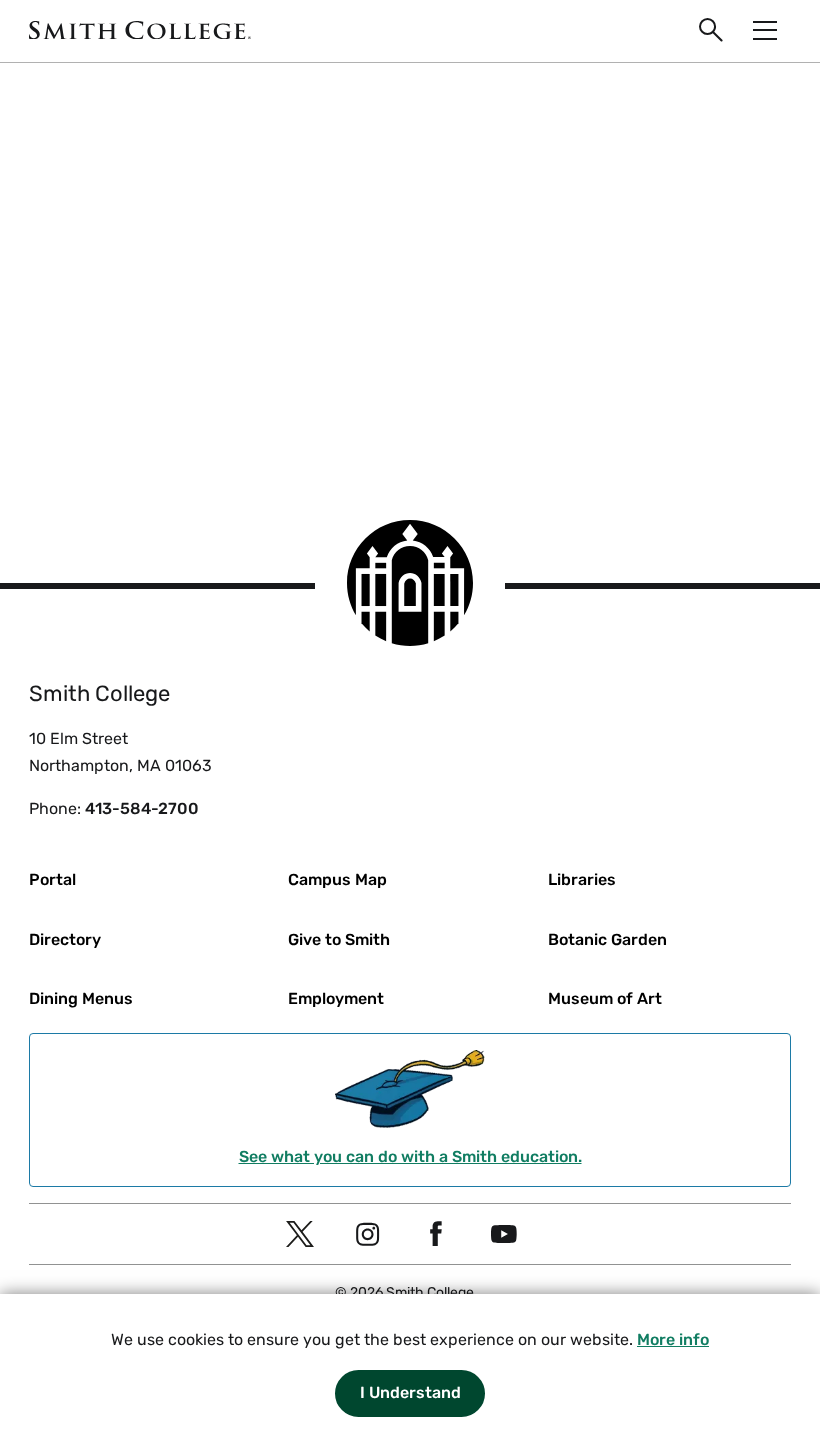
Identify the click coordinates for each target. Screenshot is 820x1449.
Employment (336, 998)
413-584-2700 (142, 808)
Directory (65, 939)
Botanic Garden (607, 939)
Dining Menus (81, 998)
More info (673, 1339)
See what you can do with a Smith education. (410, 1156)
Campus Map (337, 879)
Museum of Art (605, 998)
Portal (52, 879)
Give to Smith (339, 939)
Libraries (582, 879)
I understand (410, 1392)
